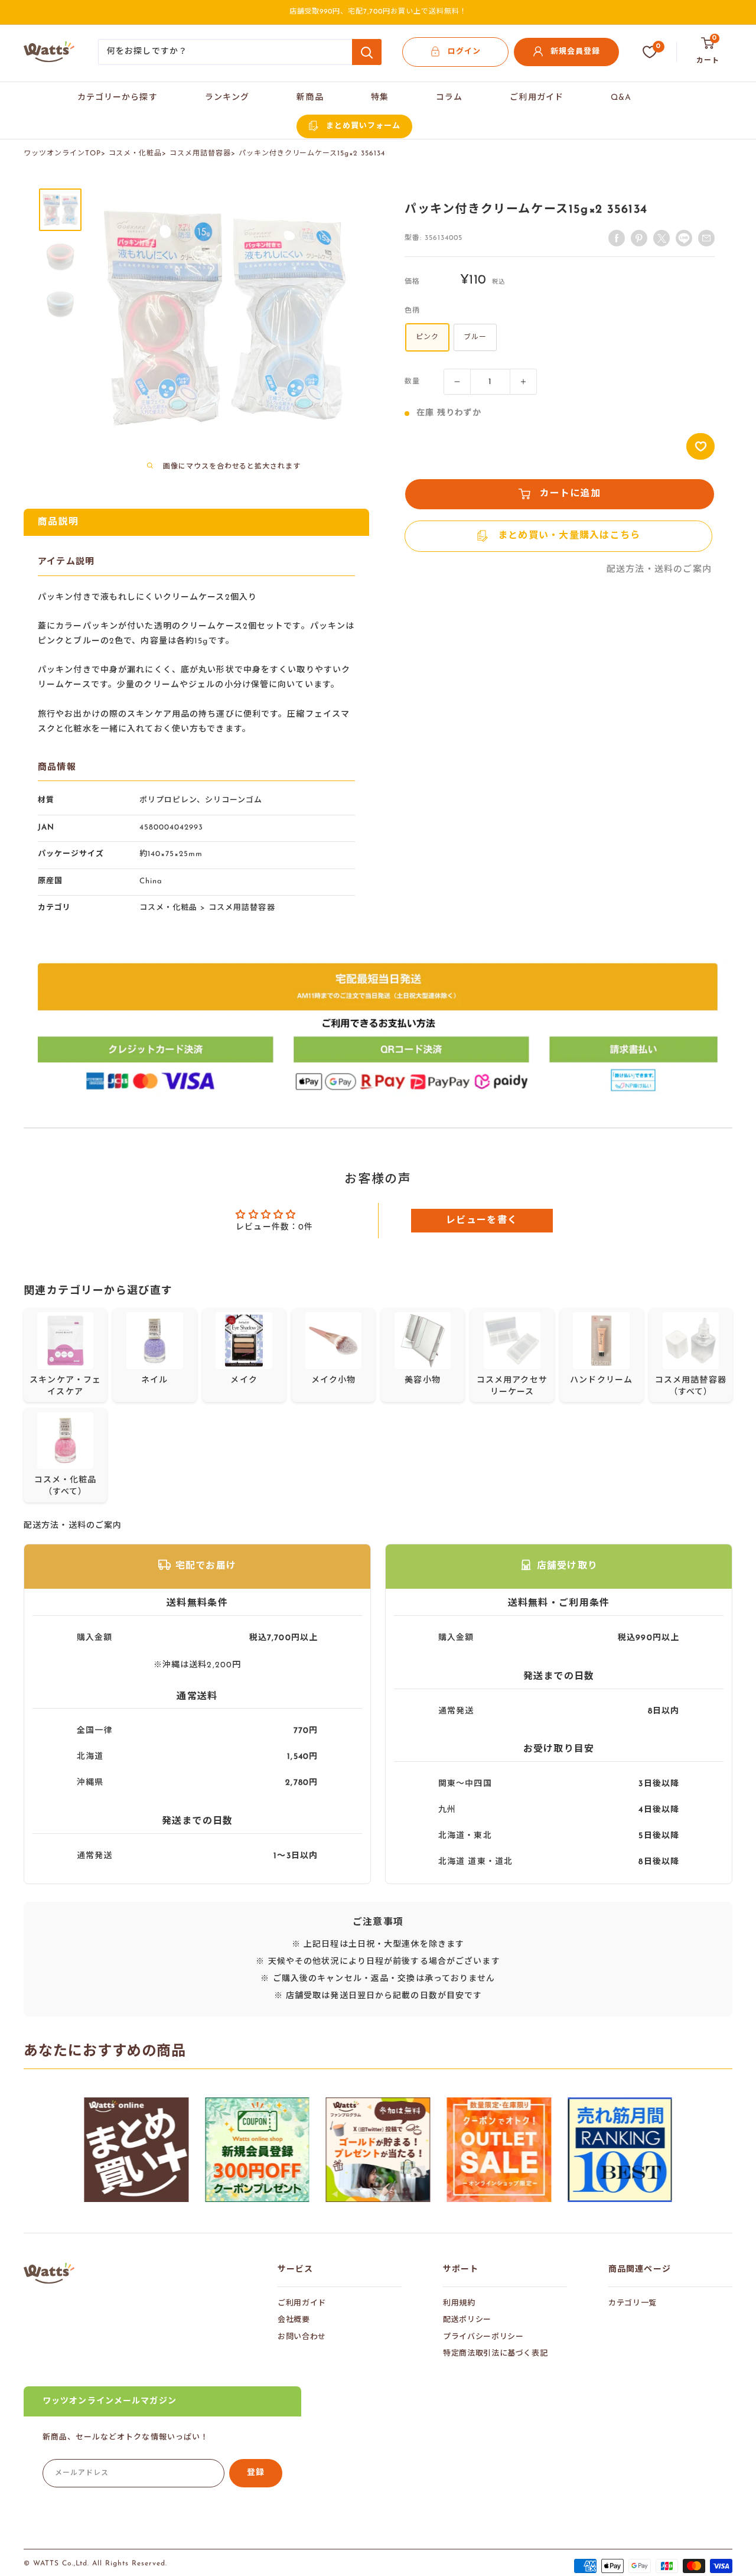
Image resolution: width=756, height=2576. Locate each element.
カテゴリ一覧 (633, 2303)
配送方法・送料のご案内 (659, 570)
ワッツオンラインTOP (62, 154)
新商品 (310, 98)
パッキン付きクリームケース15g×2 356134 (312, 154)
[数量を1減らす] (457, 382)
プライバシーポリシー (483, 2337)
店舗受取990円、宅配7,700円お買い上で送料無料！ (378, 12)
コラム (449, 98)
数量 (412, 382)
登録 (256, 2473)
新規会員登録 (575, 52)
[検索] (367, 52)
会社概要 (294, 2320)
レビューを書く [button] (482, 1221)
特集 (380, 98)
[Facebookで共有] (617, 238)
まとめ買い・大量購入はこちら (569, 536)
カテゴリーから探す (118, 98)
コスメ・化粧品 (136, 154)
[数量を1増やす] (523, 382)
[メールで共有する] (684, 238)
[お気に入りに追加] (700, 446)
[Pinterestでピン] (639, 238)
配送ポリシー (467, 2320)
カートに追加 (571, 494)
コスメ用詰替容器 (200, 154)
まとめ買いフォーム (363, 126)
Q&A (621, 98)
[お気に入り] (650, 52)
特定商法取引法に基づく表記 (495, 2354)
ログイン (464, 52)
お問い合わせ (302, 2337)
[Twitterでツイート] (661, 238)
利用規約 (459, 2303)
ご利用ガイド (537, 98)
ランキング (227, 98)
